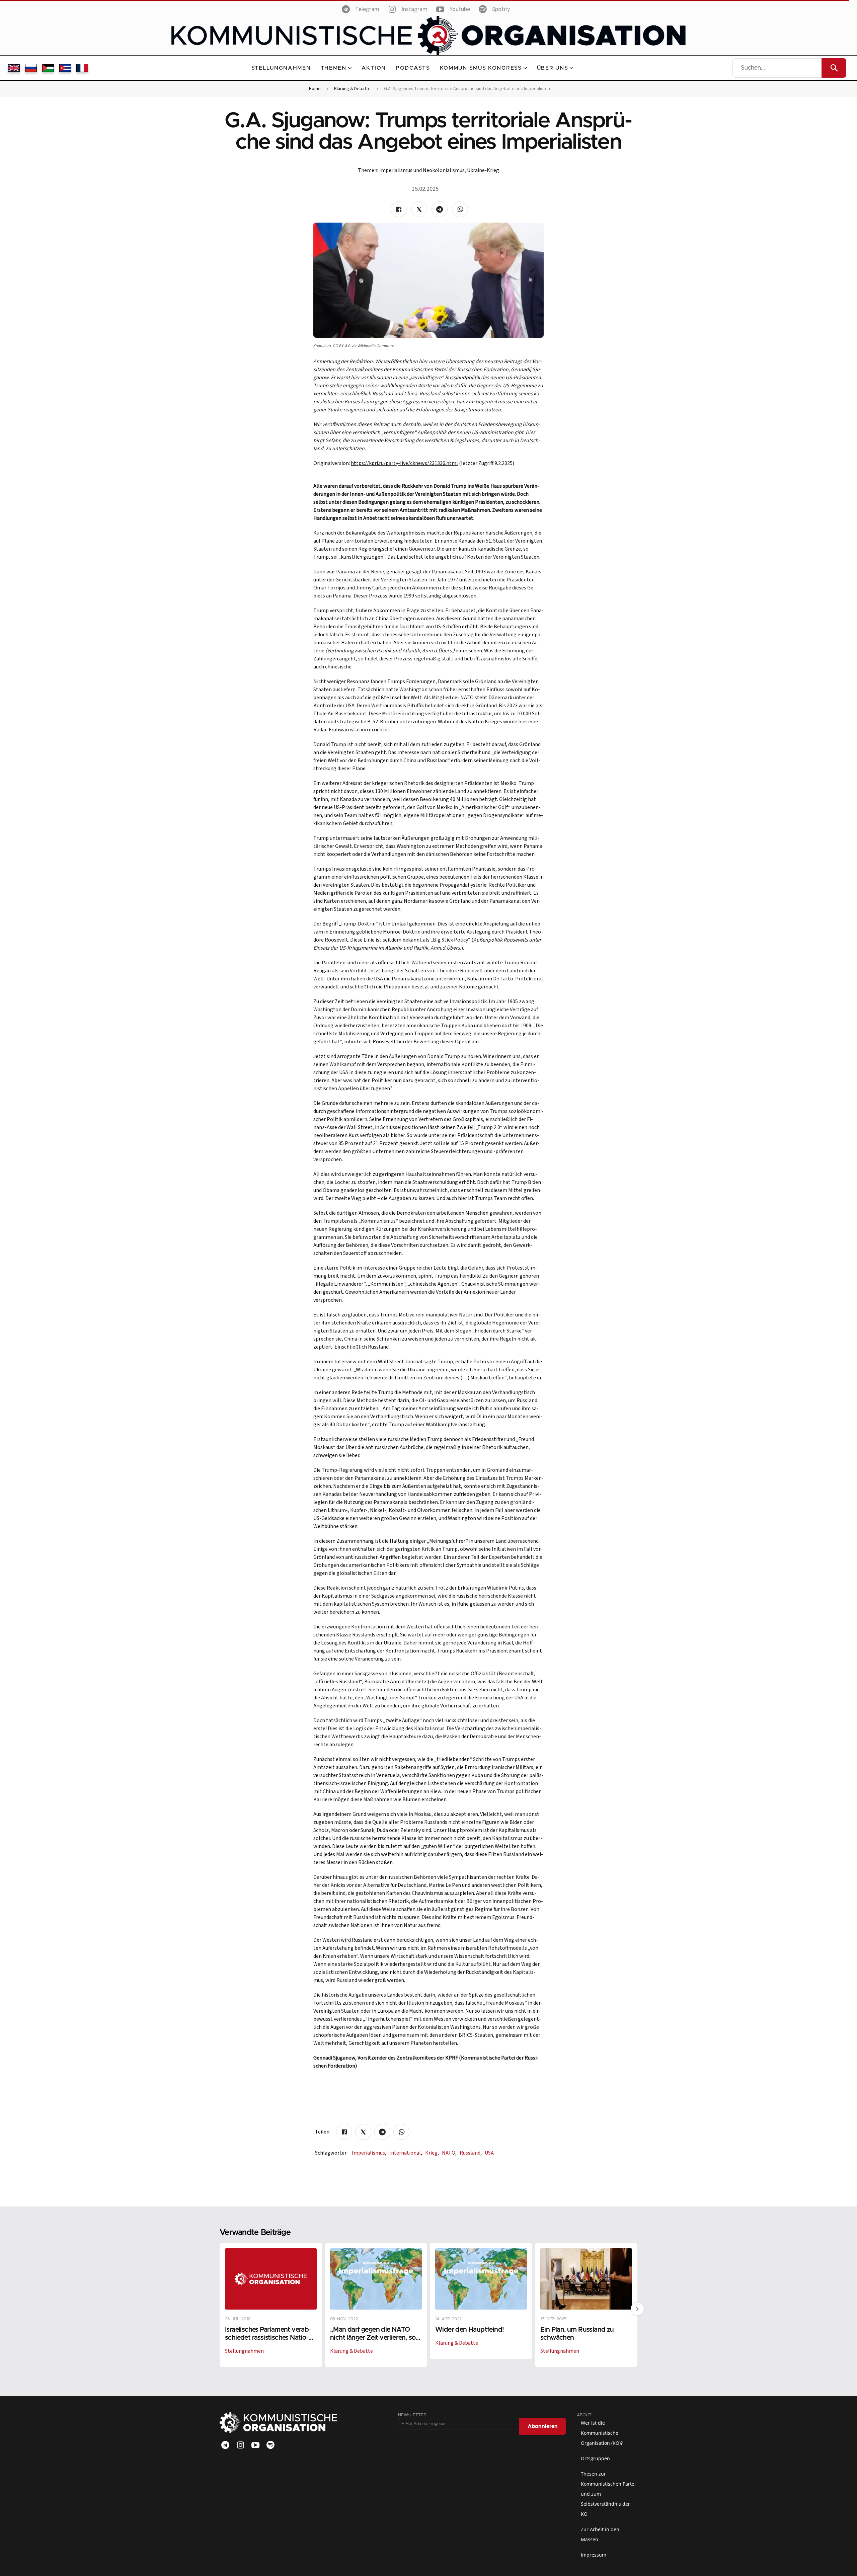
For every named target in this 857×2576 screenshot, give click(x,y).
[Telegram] (225, 2445)
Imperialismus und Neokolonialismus (422, 170)
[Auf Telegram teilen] (440, 209)
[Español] (65, 68)
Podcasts (413, 68)
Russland (471, 2153)
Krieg (432, 2153)
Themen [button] (334, 68)
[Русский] (31, 68)
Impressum (594, 2555)
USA (489, 2153)
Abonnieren (543, 2426)
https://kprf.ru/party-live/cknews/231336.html (404, 463)
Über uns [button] (553, 68)
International (406, 2153)
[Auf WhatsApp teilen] (460, 209)
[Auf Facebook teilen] (399, 209)
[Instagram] (240, 2445)
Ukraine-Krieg (483, 170)
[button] (637, 2309)
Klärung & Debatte (352, 89)
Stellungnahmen (281, 68)
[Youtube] (255, 2445)
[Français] (82, 68)
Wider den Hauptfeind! (470, 2329)
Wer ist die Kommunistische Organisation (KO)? (602, 2433)
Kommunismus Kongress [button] (481, 68)
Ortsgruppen (595, 2458)
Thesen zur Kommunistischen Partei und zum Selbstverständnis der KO (608, 2494)
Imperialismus (369, 2153)
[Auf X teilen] (419, 209)
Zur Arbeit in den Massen (600, 2534)
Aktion (374, 68)
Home (315, 89)
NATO (449, 2153)
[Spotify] (270, 2445)
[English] (14, 68)
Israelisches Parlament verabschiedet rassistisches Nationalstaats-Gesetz (268, 2337)
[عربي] (48, 68)
